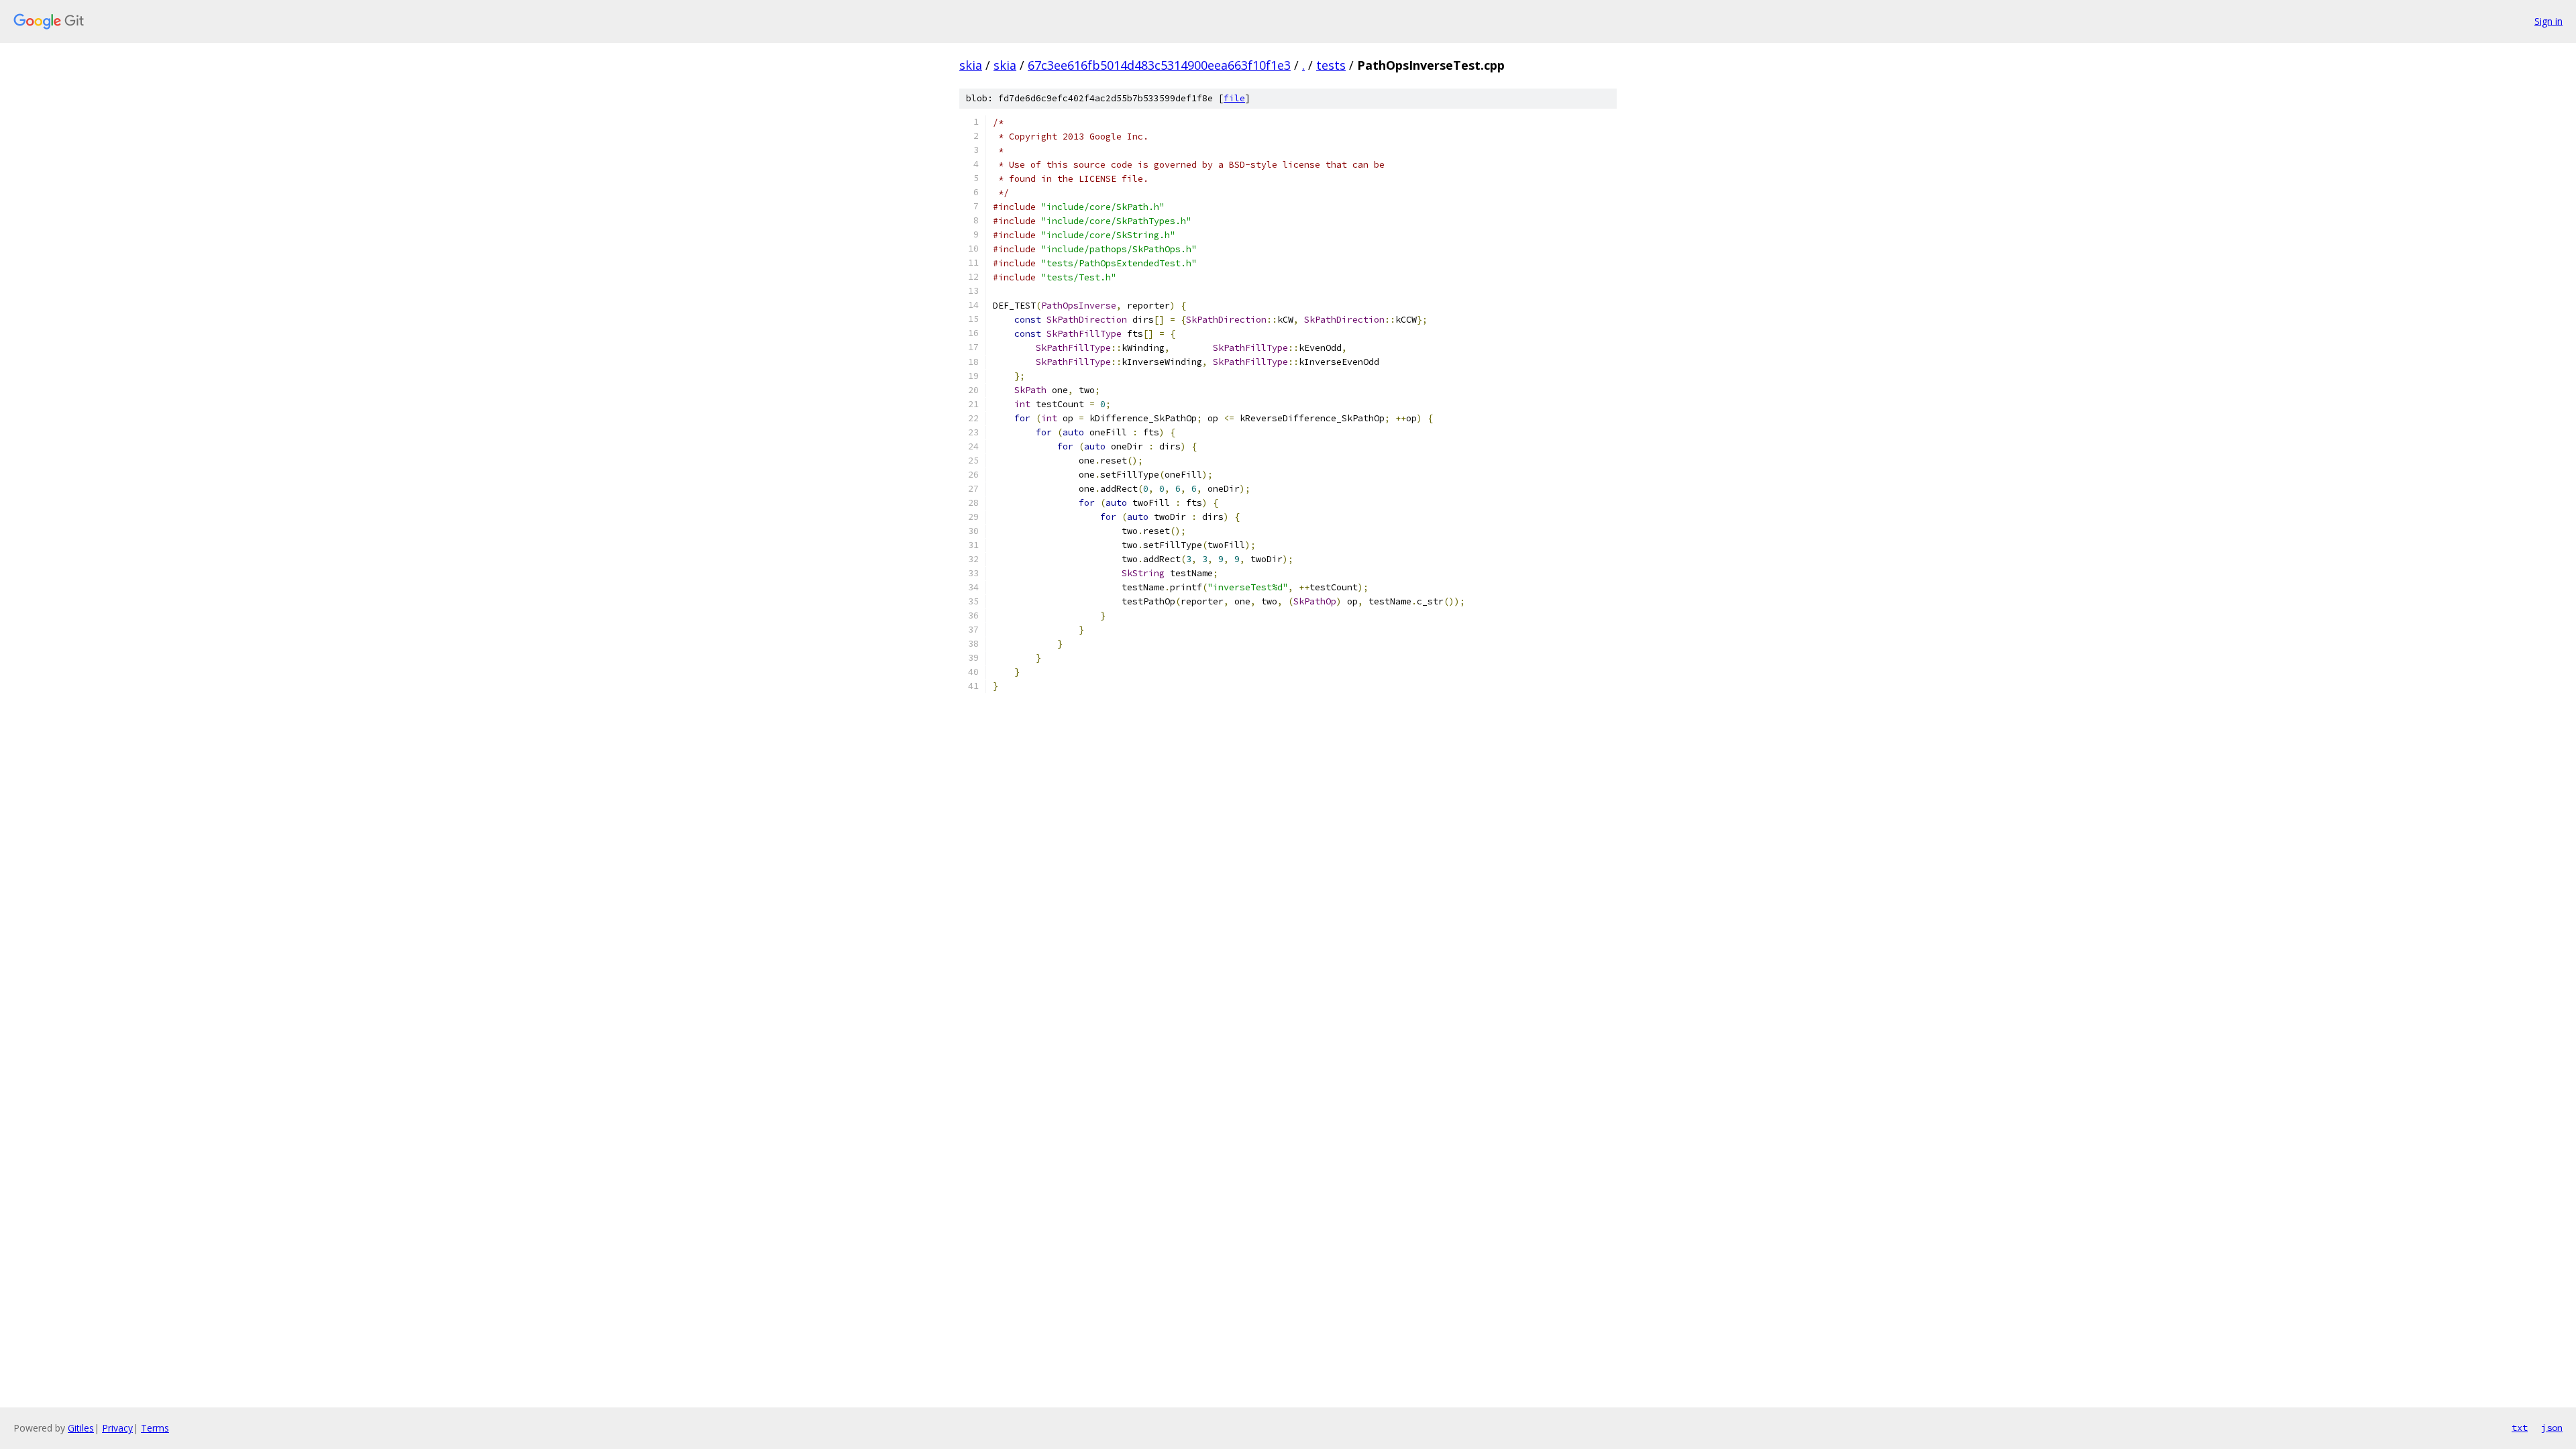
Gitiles (81, 1428)
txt (2520, 1428)
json (2552, 1428)
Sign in (2548, 21)
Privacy (117, 1428)
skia (971, 65)
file (1234, 98)
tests (1331, 65)
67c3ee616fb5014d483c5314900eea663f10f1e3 (1159, 65)
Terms (155, 1428)
